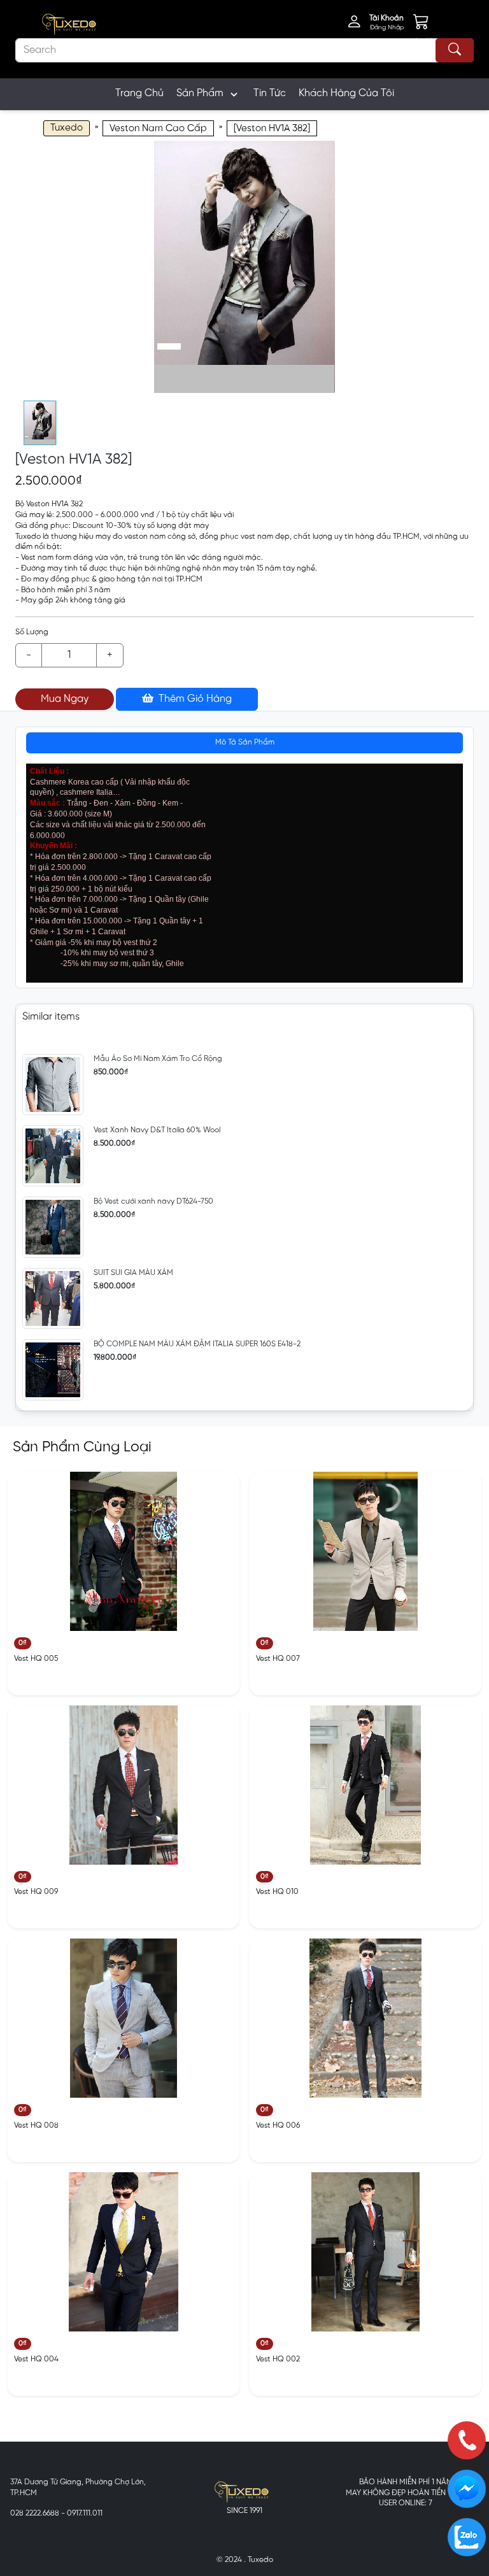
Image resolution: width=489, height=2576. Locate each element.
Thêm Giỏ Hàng (194, 699)
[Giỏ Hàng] (430, 24)
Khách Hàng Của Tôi (346, 93)
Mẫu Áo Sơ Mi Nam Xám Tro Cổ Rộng (158, 1059)
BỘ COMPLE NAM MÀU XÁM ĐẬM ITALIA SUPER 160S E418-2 (197, 1344)
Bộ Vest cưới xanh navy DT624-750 (153, 1201)
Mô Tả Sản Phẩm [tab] (245, 742)
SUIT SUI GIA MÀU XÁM (133, 1273)
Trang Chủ (139, 93)
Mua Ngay (65, 699)
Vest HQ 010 (277, 1892)
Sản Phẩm (200, 93)
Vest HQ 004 (36, 2359)
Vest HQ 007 (278, 1659)
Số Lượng (32, 632)
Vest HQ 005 (36, 1659)
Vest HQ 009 (36, 1892)
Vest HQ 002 (278, 2359)
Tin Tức (270, 93)
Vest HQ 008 (36, 2125)
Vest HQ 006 (278, 2125)
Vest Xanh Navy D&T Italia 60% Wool (157, 1130)
